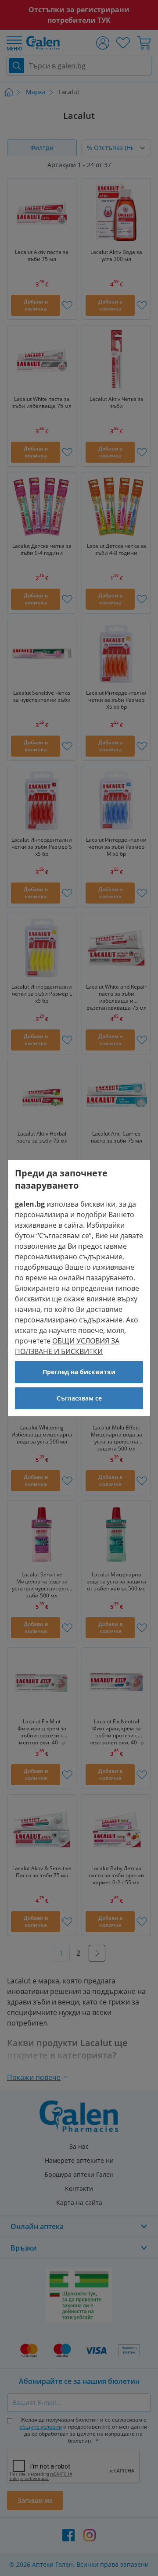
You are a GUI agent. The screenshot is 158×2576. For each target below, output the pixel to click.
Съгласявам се (79, 1398)
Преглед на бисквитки (79, 1372)
